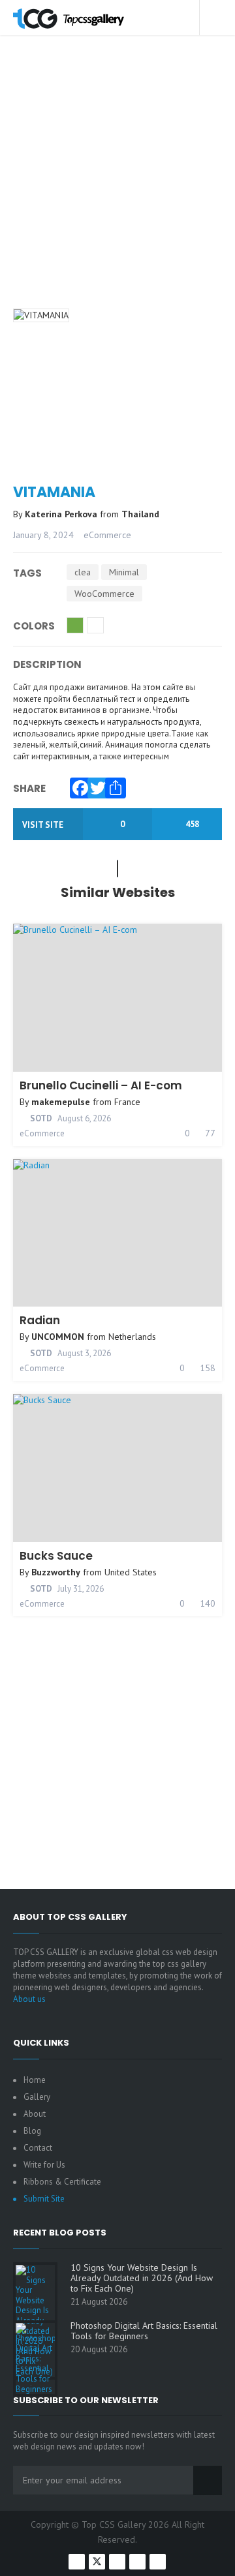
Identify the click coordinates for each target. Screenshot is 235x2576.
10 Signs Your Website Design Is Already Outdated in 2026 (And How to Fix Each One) (142, 2278)
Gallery (37, 2097)
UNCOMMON (58, 1337)
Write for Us (44, 2165)
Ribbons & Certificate (62, 2182)
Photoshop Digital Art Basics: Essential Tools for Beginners (144, 2331)
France (127, 1102)
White (95, 625)
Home (35, 2080)
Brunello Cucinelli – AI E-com (101, 1085)
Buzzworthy (56, 1572)
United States (131, 1572)
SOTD (40, 1118)
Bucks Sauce (56, 1556)
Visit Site (44, 825)
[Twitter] (95, 785)
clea (83, 572)
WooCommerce (104, 594)
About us (29, 1999)
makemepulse (61, 1102)
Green (75, 625)
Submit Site (44, 2199)
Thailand (140, 514)
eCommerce (107, 535)
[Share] (112, 785)
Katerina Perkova (62, 514)
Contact (38, 2148)
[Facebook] (77, 785)
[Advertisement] (117, 188)
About (35, 2114)
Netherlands (132, 1337)
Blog (32, 2131)
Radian (40, 1320)
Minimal (124, 572)
